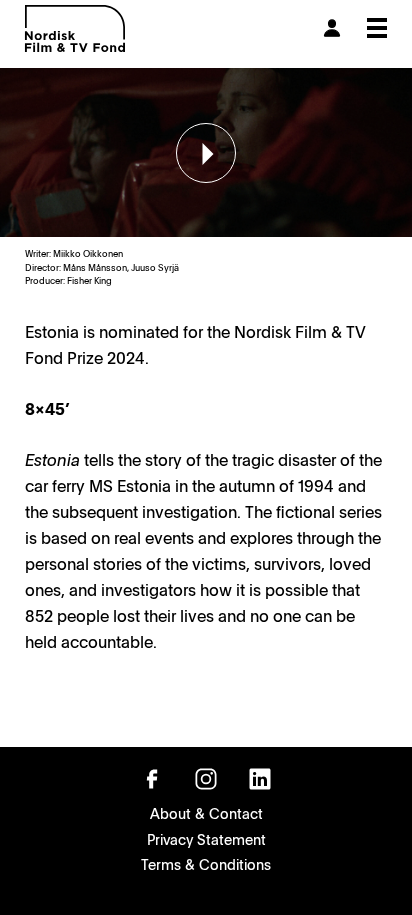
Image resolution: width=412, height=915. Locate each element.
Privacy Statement (206, 839)
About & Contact (206, 813)
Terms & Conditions (206, 864)
